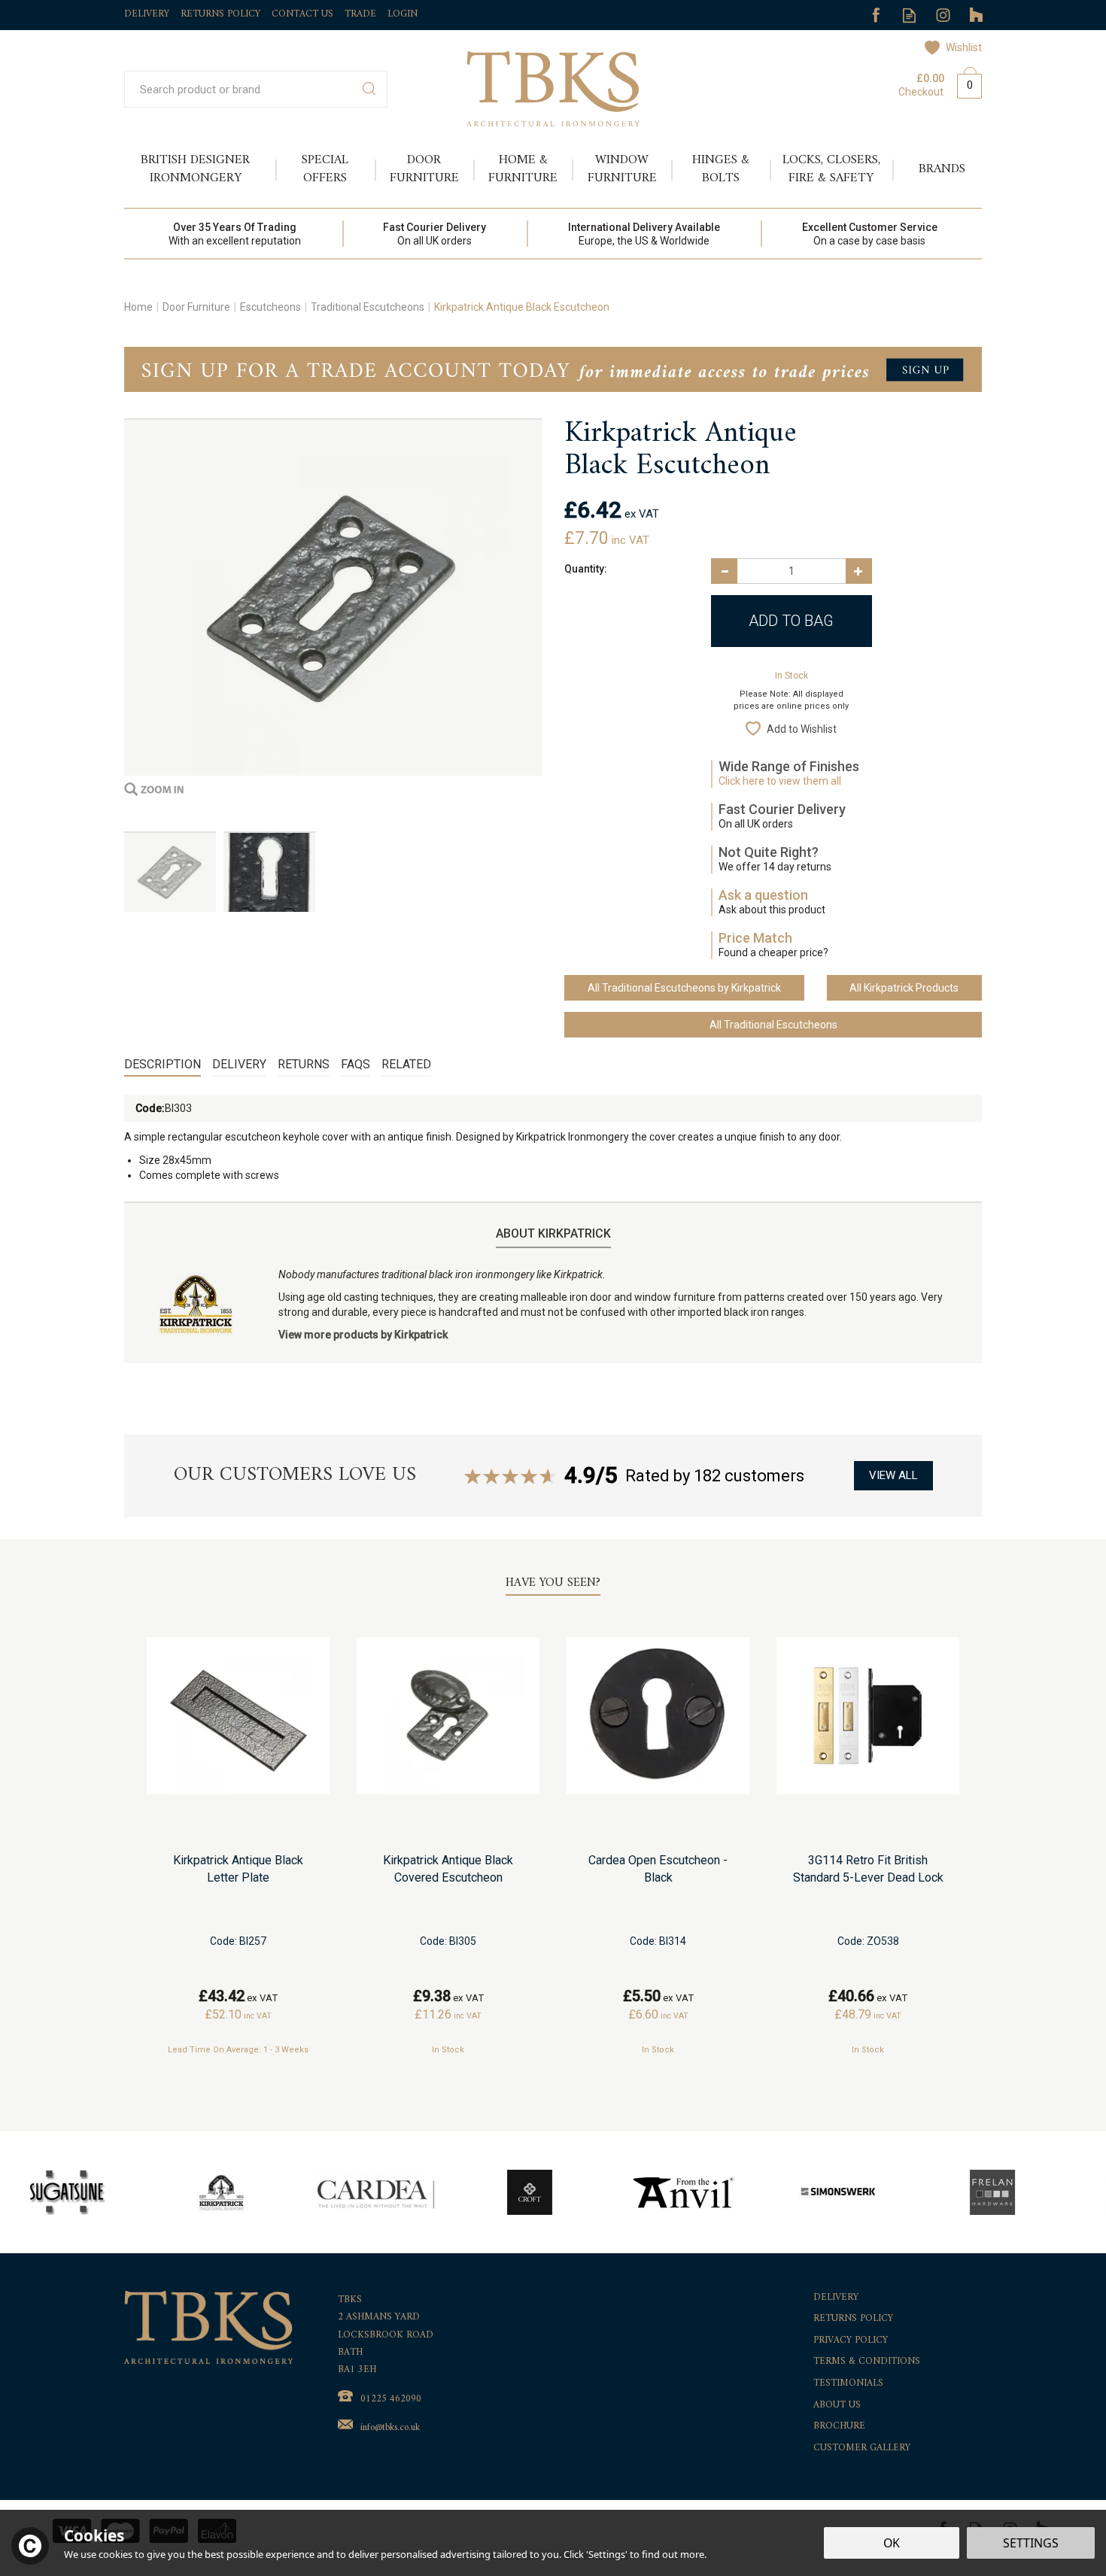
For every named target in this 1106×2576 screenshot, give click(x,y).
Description (163, 1064)
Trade (360, 14)
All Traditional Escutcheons (773, 1025)
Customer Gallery (862, 2448)
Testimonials (848, 2384)
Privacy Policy (851, 2341)
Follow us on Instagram (943, 15)
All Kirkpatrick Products (904, 988)
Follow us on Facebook (875, 15)
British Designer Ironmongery (195, 169)
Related (406, 1064)
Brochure (839, 2427)
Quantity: (586, 569)
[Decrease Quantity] (724, 571)
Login (403, 14)
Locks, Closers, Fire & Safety (831, 169)
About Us (837, 2406)
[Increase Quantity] (859, 571)
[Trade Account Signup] (553, 369)
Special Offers (325, 169)
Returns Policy (853, 2319)
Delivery (239, 1064)
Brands (942, 169)
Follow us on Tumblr (977, 15)
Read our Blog (909, 15)
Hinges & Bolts (721, 169)
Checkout (921, 92)
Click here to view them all (780, 781)
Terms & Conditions (867, 2362)
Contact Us (302, 14)
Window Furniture (622, 169)
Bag (964, 83)
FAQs (355, 1064)
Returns (304, 1064)
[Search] (369, 89)
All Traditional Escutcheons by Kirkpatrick (684, 988)
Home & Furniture (523, 169)
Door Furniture (424, 169)
